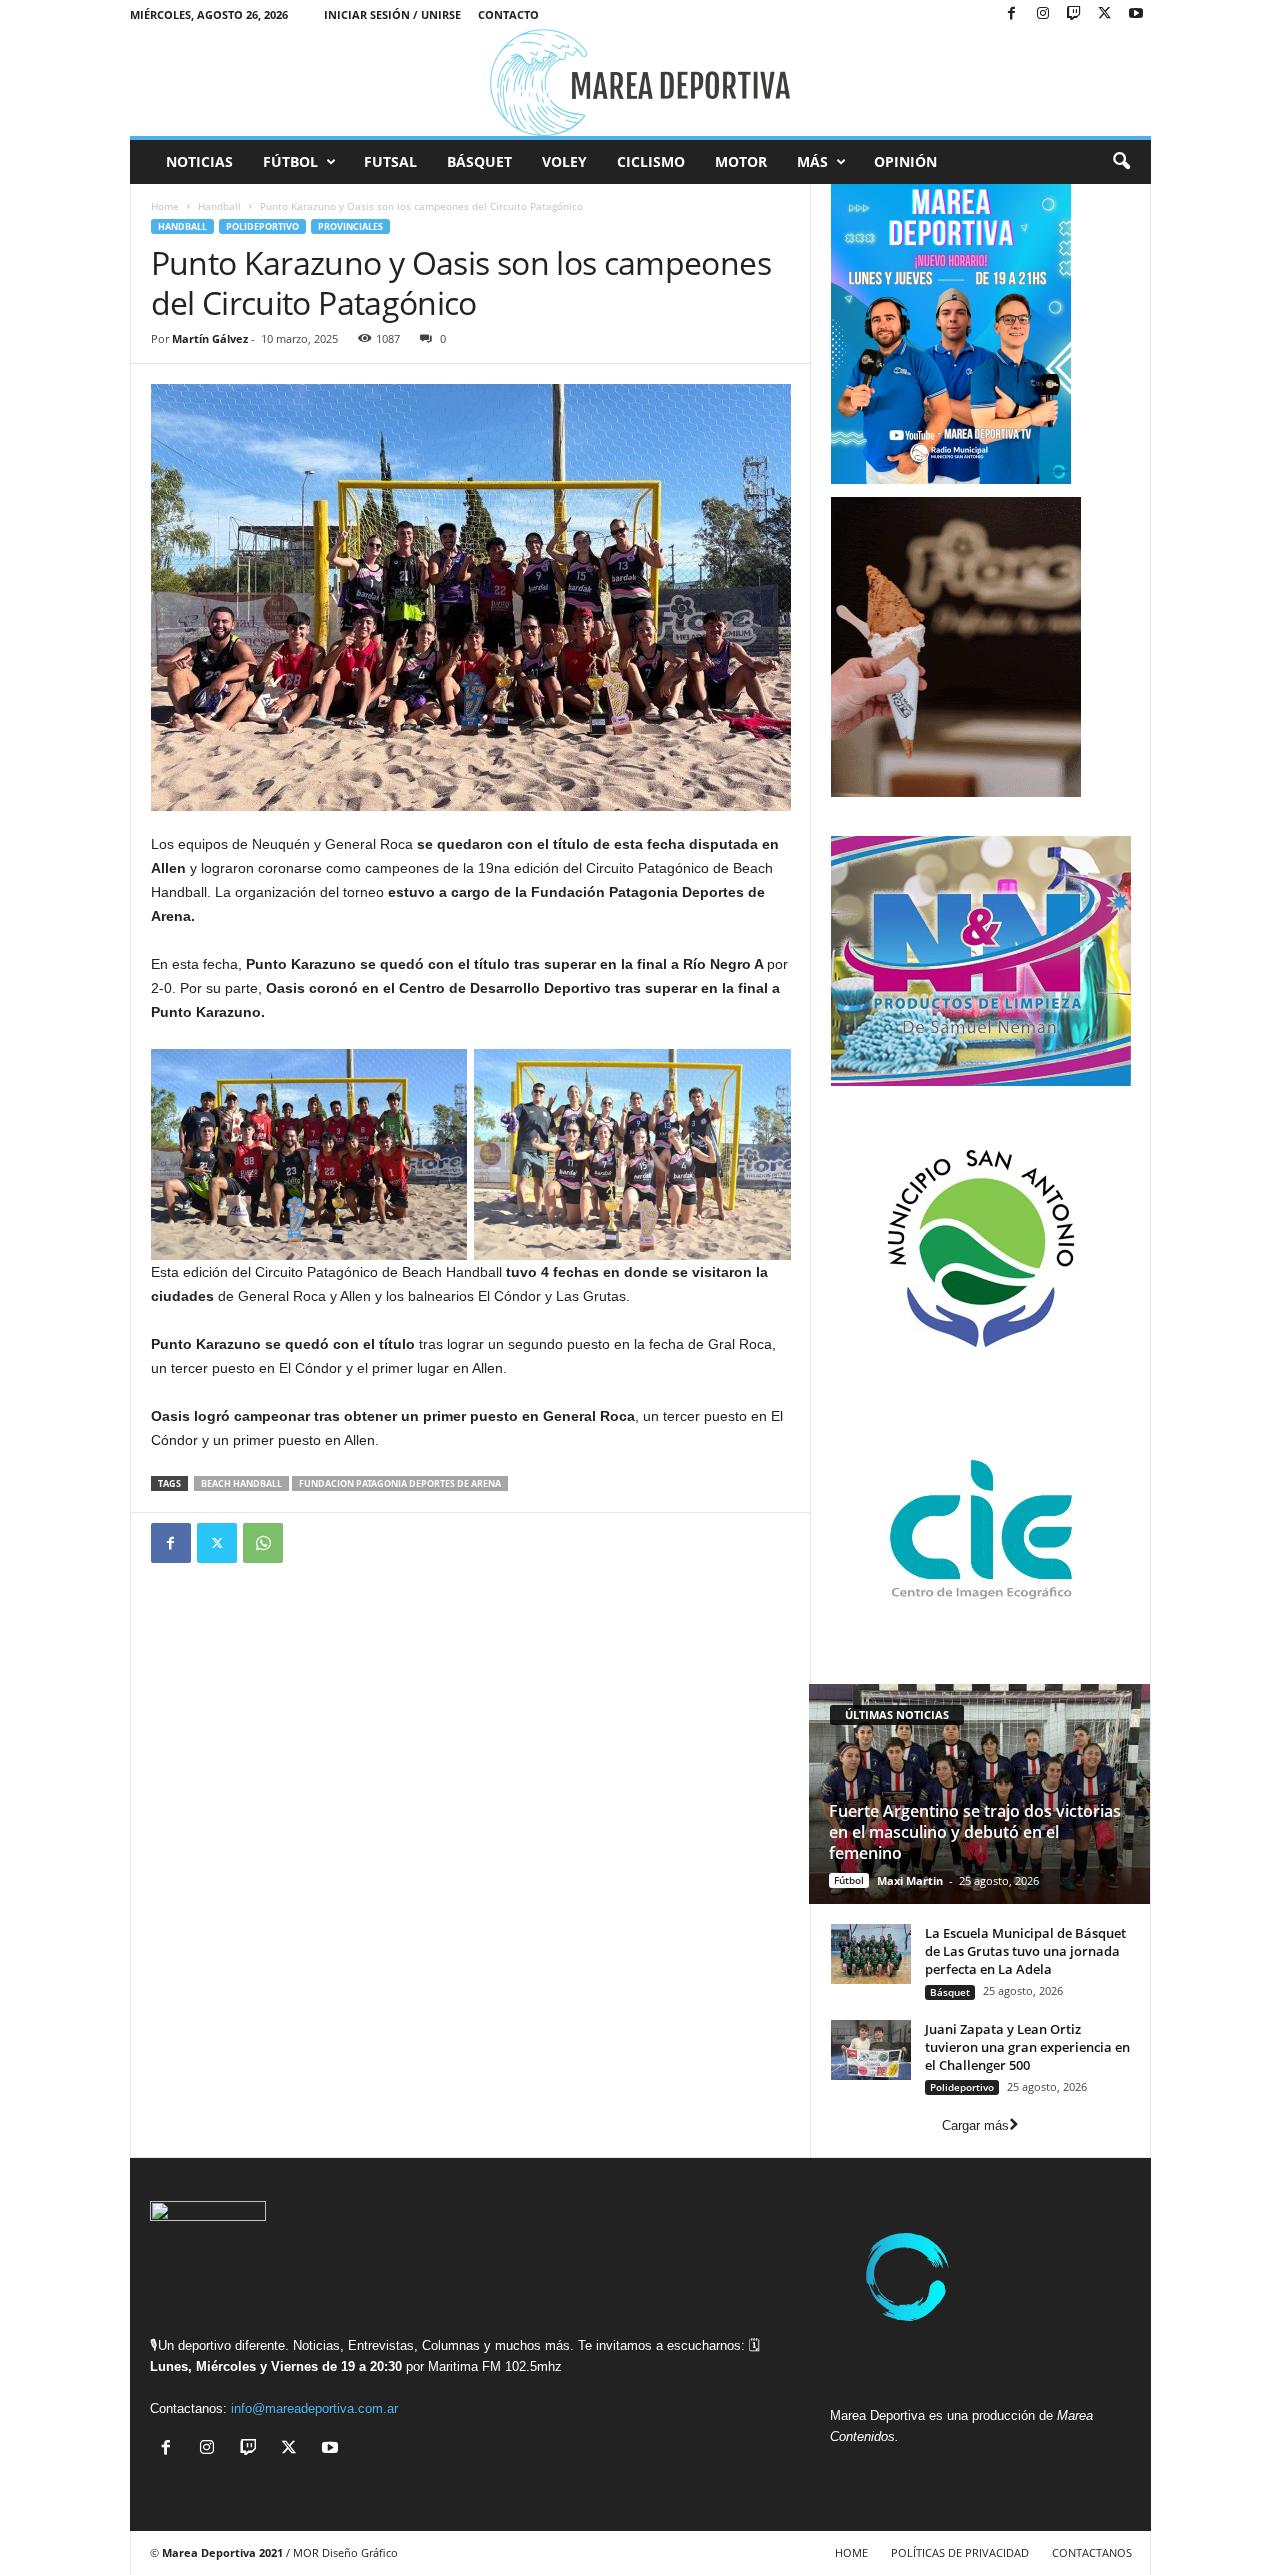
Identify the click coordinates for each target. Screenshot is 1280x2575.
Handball (219, 206)
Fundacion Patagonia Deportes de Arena (400, 1483)
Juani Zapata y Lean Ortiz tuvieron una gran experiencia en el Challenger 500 (1027, 2047)
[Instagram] (1043, 14)
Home (165, 206)
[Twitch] (1074, 14)
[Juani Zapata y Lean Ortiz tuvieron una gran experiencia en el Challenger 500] (871, 2050)
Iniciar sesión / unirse (392, 14)
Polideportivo (262, 226)
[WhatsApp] (263, 1543)
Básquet (479, 161)
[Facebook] (1012, 14)
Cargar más (975, 2125)
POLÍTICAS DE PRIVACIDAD (960, 2552)
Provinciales (350, 226)
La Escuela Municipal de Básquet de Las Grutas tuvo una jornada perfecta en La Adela (1025, 1951)
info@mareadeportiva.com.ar (314, 2408)
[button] (1121, 162)
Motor (741, 161)
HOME (851, 2552)
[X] (1105, 14)
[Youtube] (1136, 14)
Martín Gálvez (210, 338)
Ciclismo (651, 161)
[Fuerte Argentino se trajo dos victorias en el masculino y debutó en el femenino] (979, 1794)
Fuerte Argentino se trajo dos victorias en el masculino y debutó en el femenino (975, 1832)
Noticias (199, 161)
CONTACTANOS (1092, 2552)
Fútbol (290, 161)
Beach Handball (241, 1483)
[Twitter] (217, 1543)
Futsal (390, 161)
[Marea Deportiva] (640, 82)
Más (812, 161)
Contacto (508, 14)
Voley (564, 161)
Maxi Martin (910, 1880)
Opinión (905, 161)
